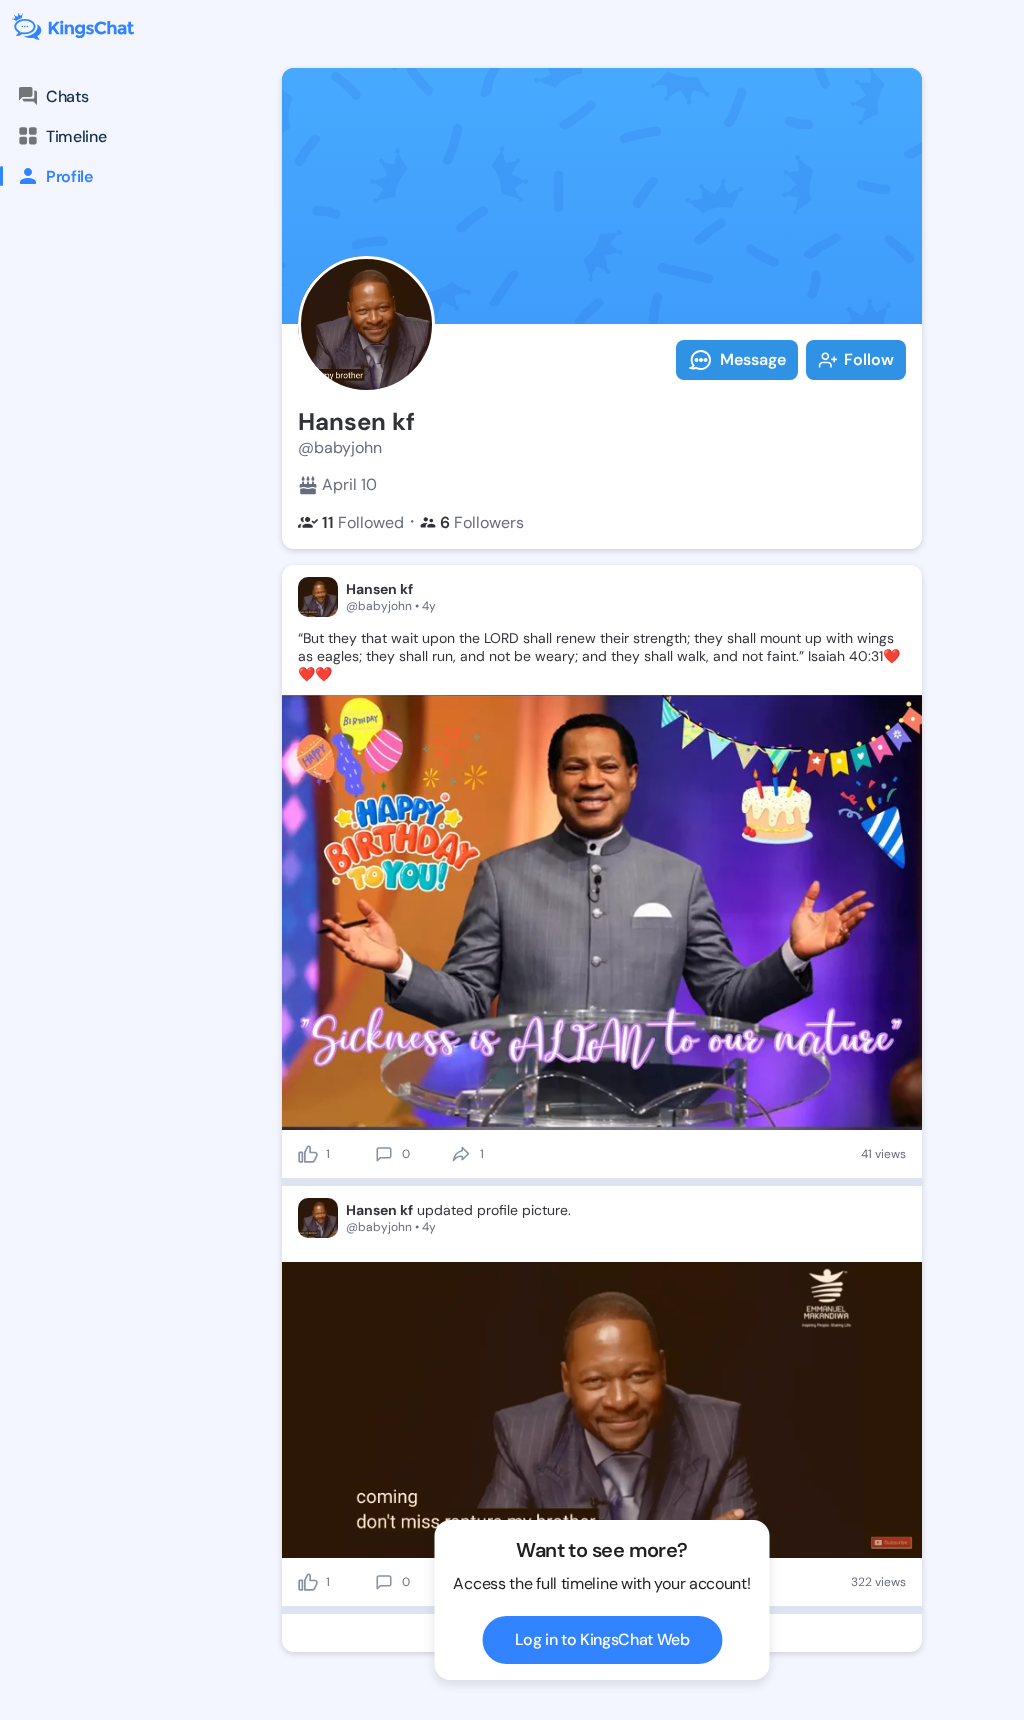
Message (753, 359)
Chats (67, 96)
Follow (869, 359)
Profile (69, 176)
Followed (363, 522)
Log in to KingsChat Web (602, 1639)
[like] (308, 1154)
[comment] (384, 1154)
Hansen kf (379, 589)
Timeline (76, 136)
